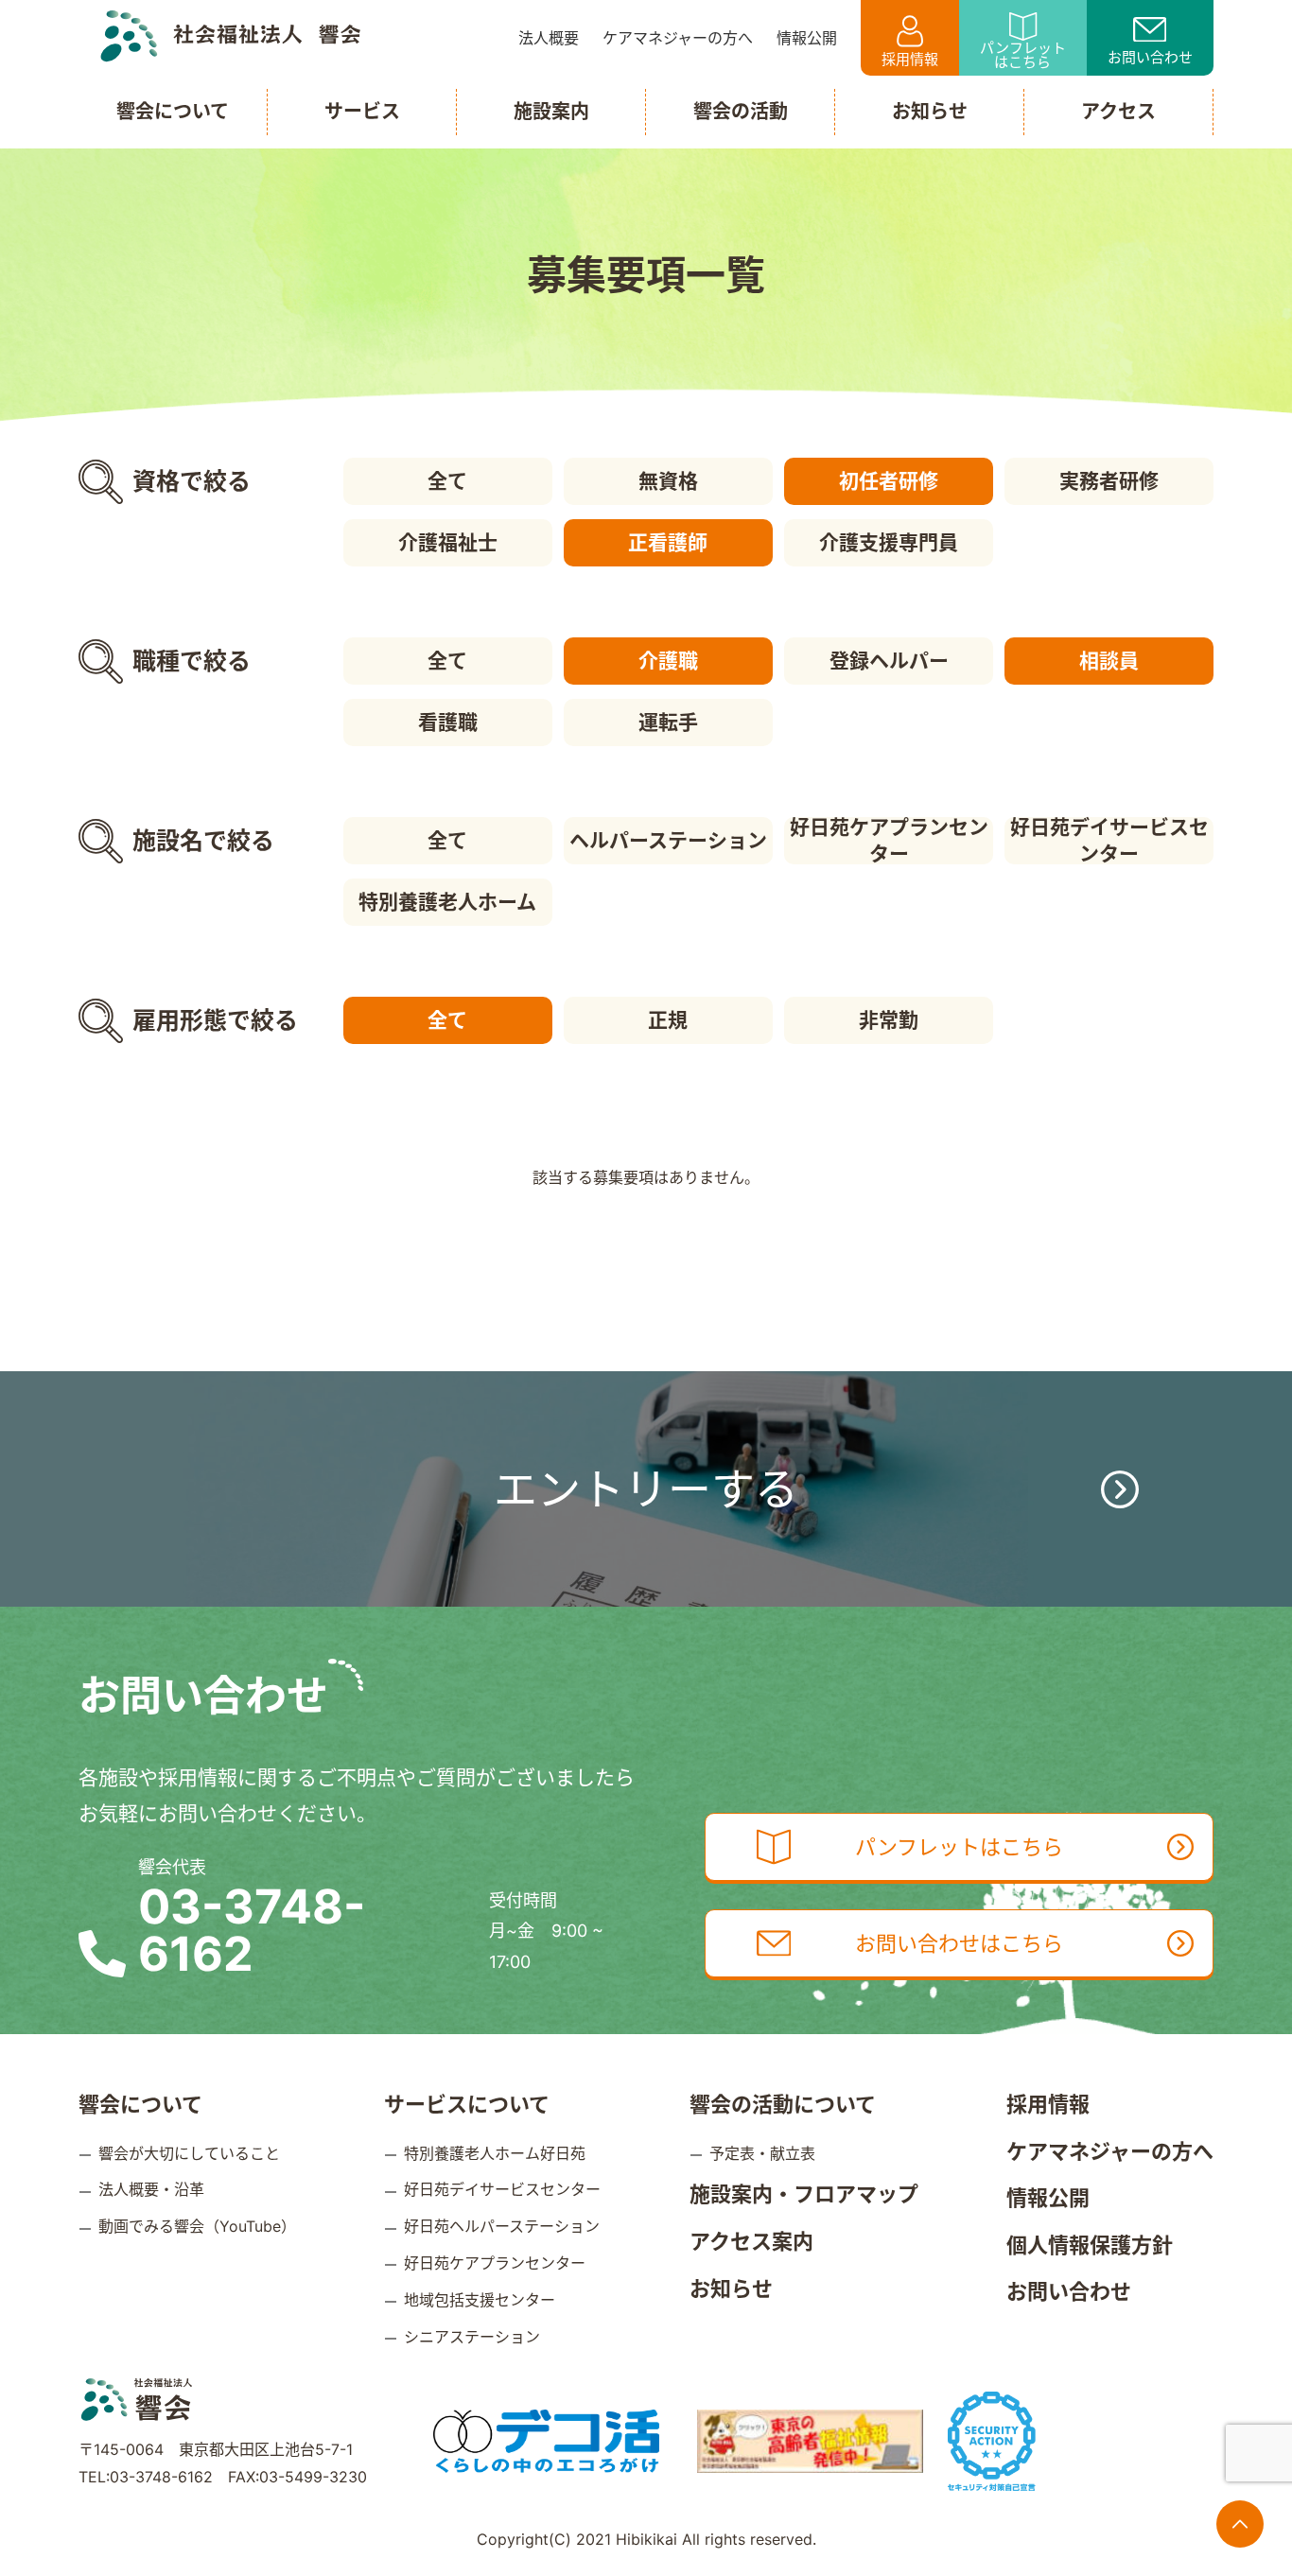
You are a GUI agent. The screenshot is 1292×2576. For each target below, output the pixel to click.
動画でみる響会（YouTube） (197, 2226)
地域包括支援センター (480, 2300)
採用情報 (910, 59)
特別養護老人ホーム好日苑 (495, 2153)
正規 (668, 1020)
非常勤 (889, 1020)
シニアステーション (472, 2337)
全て (447, 481)
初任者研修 (889, 481)
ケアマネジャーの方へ (1110, 2151)
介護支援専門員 (889, 542)
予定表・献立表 (762, 2153)
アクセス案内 (751, 2241)
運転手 (668, 722)
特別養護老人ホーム (447, 902)
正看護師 (668, 542)
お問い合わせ (1150, 57)
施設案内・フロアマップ (804, 2194)
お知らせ (731, 2289)
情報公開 (1048, 2198)
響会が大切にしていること (189, 2153)
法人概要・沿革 (151, 2189)
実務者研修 (1109, 481)
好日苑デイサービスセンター (1109, 841)
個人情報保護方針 (1090, 2245)
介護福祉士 (448, 542)
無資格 (668, 481)
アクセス (1118, 112)
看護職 (448, 722)
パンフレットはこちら (1023, 55)
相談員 (1109, 661)
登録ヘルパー (889, 661)
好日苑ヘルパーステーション (502, 2226)
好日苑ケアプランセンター (889, 841)
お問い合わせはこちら (959, 1943)
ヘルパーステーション (668, 840)
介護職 (668, 661)
